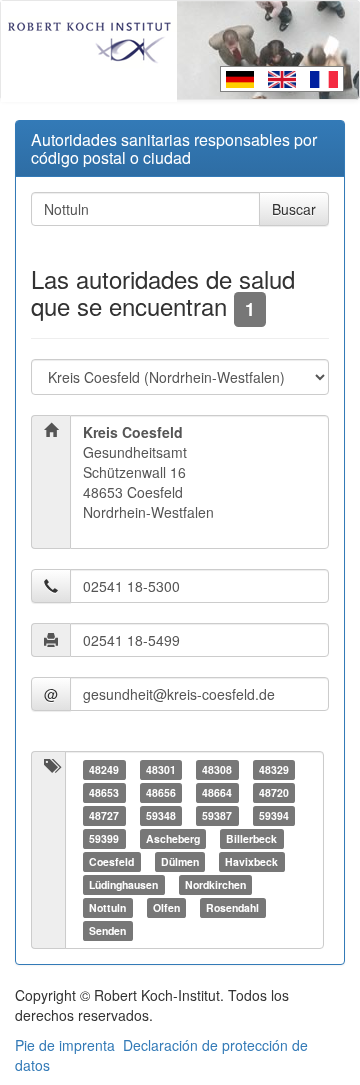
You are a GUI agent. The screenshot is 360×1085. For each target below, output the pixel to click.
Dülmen (180, 861)
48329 (274, 769)
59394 (274, 815)
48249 (104, 769)
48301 (161, 769)
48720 (274, 792)
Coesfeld (111, 861)
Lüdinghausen (123, 884)
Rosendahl (232, 907)
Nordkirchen (215, 884)
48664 (217, 792)
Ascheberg (173, 838)
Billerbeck (251, 838)
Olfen (166, 907)
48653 (104, 792)
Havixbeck (251, 861)
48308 (217, 769)
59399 (104, 838)
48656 (161, 792)
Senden (107, 930)
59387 (217, 815)
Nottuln (107, 907)
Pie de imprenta (65, 1045)
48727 (104, 815)
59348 (161, 815)
